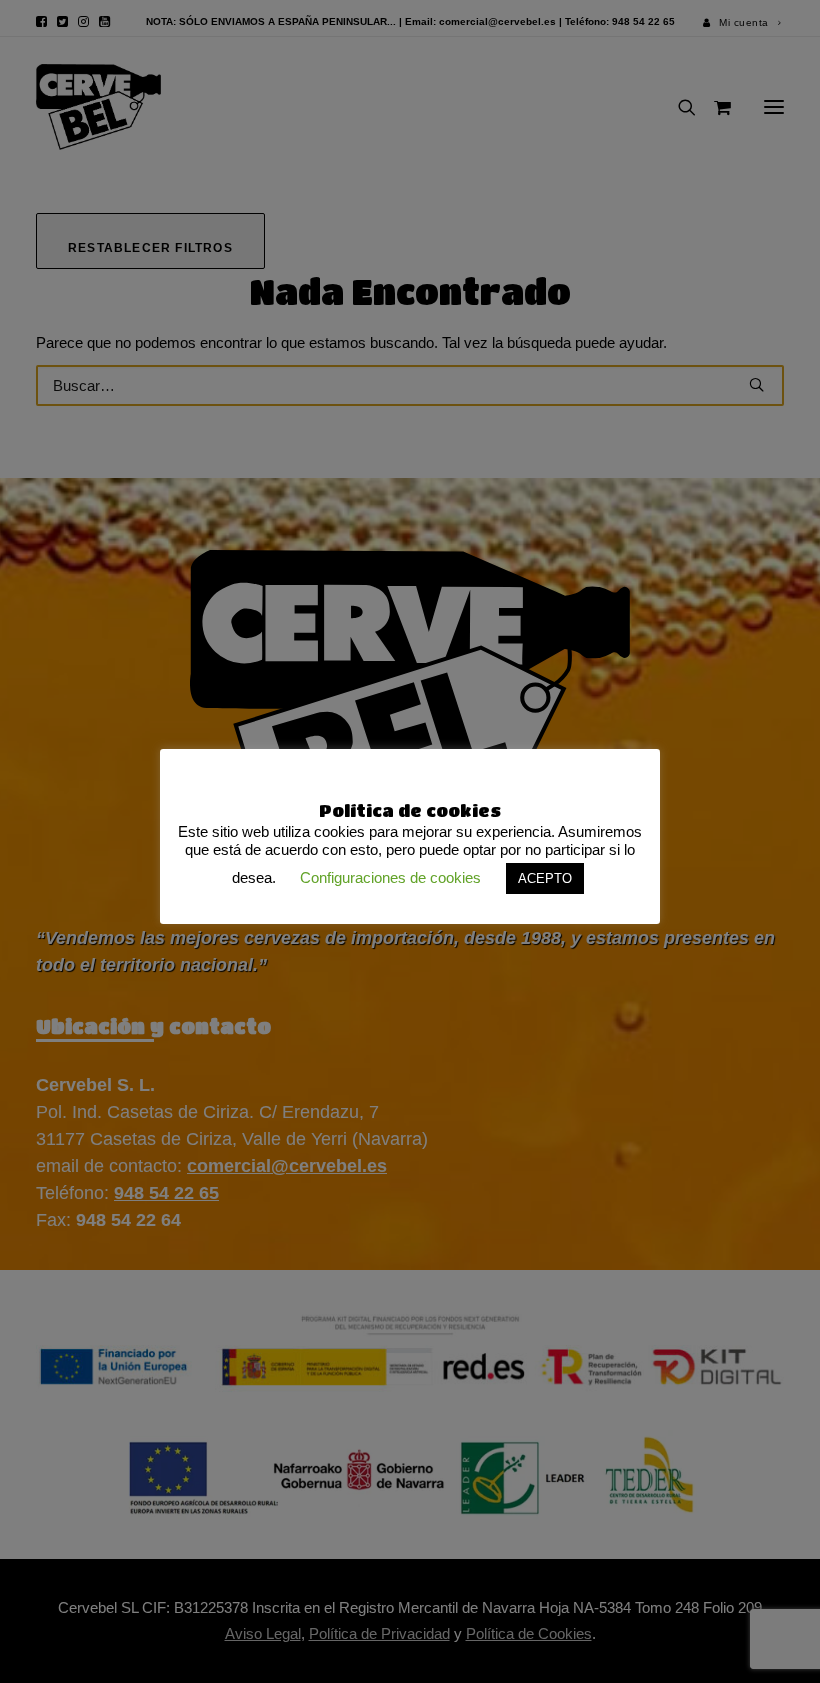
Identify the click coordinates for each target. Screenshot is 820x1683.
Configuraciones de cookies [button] (390, 877)
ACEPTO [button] (545, 878)
